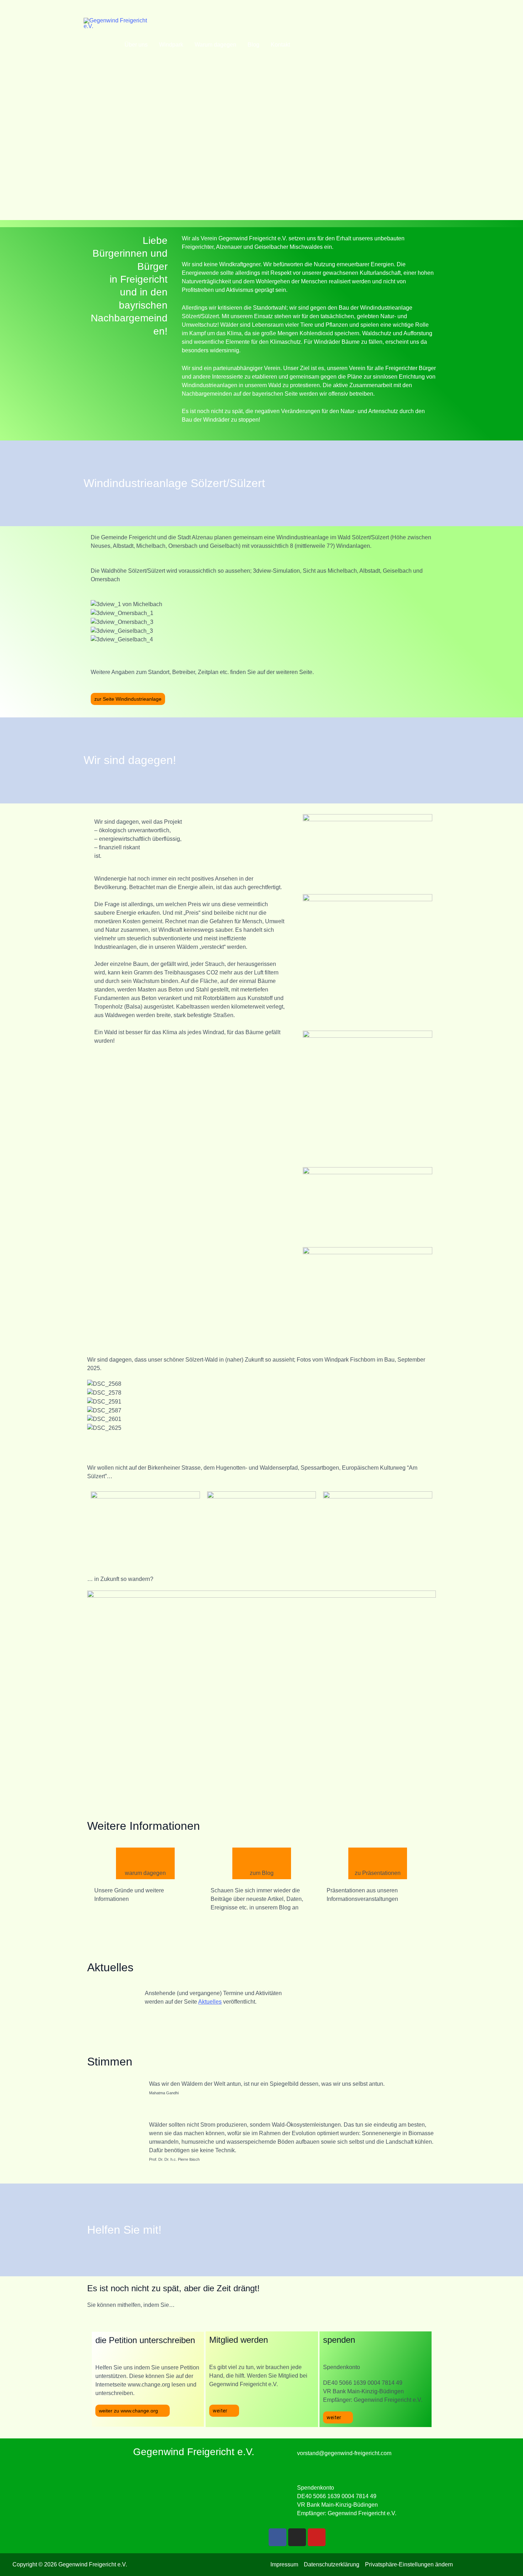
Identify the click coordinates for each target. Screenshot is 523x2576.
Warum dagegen (215, 45)
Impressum (284, 2564)
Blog (253, 45)
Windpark (171, 45)
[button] (261, 648)
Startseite (101, 45)
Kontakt (280, 45)
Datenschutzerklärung (332, 2564)
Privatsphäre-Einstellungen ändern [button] (409, 2564)
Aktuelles (210, 2002)
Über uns (136, 45)
